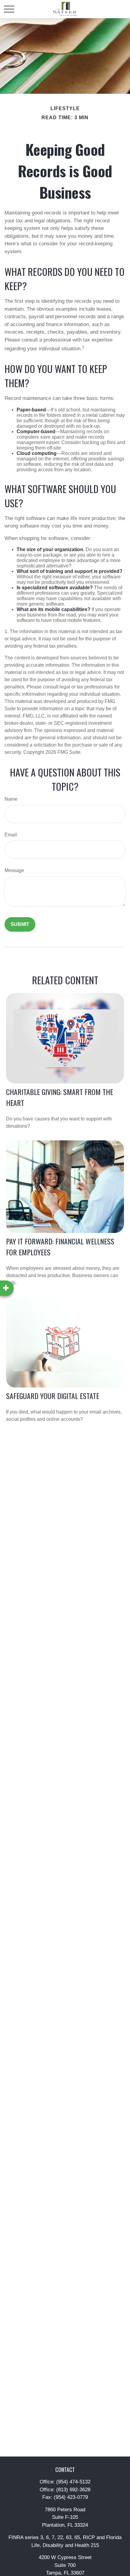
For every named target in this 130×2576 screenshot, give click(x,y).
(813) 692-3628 (73, 2490)
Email (11, 835)
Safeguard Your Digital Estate (53, 1396)
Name (11, 799)
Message (14, 870)
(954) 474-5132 (73, 2482)
